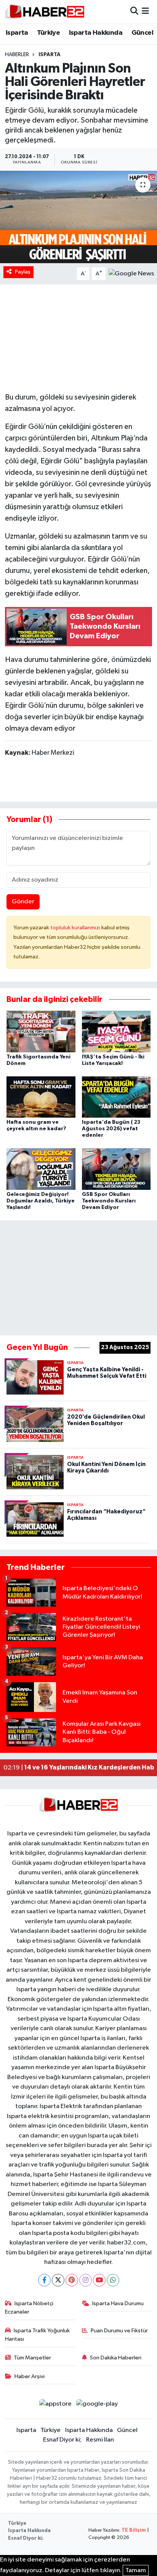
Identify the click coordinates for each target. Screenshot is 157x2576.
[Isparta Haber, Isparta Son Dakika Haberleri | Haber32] (45, 11)
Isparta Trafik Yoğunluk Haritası (38, 2335)
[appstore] (55, 2405)
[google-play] (97, 2405)
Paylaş (23, 272)
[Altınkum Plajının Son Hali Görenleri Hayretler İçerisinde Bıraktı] (78, 217)
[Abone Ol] (131, 274)
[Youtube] (99, 2280)
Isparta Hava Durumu (118, 2303)
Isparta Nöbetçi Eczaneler (29, 2308)
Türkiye (48, 33)
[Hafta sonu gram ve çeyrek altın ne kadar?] (41, 1097)
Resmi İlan (100, 2440)
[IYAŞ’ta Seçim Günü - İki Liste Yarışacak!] (116, 1031)
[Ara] (134, 12)
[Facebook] (44, 2280)
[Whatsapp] (113, 2280)
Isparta (17, 33)
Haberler (17, 55)
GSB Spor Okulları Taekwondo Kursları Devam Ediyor (109, 1201)
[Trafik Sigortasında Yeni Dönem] (41, 1031)
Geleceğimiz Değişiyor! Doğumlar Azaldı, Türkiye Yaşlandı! (41, 1201)
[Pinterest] (72, 2280)
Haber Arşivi (30, 2376)
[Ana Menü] (145, 12)
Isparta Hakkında (96, 33)
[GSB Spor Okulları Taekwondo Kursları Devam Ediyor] (116, 1169)
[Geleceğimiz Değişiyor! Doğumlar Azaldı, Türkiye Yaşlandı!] (41, 1169)
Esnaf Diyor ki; (62, 2440)
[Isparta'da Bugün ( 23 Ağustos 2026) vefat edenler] (116, 1097)
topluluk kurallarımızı (76, 928)
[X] (58, 2280)
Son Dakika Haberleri (116, 2358)
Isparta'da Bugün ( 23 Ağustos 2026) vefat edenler (111, 1129)
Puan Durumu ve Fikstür (119, 2331)
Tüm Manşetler (32, 2358)
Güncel (142, 33)
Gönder (23, 902)
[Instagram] (86, 2280)
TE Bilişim (134, 2530)
